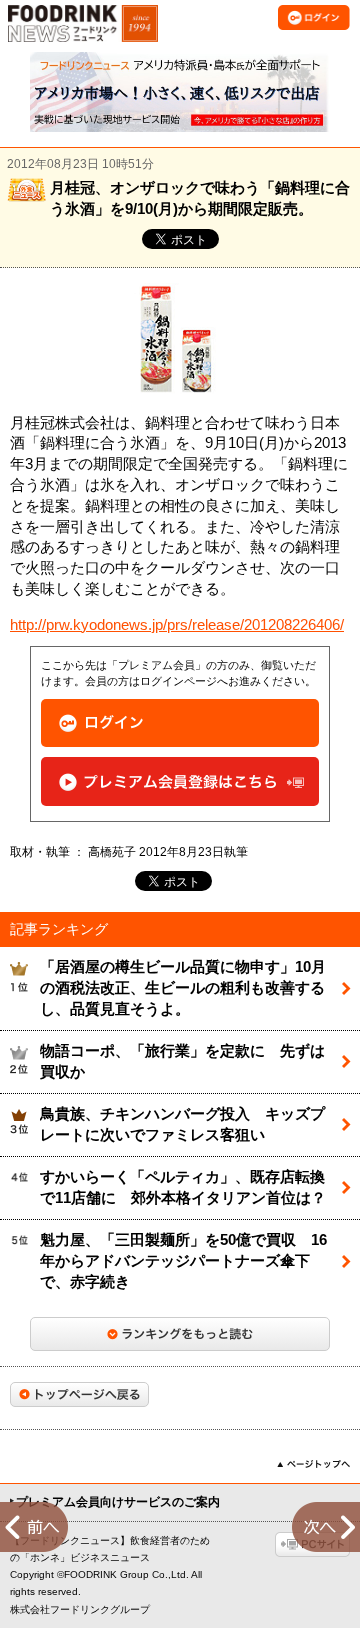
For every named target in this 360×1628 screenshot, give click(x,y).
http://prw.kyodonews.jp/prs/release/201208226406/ (177, 625)
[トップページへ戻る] (79, 1394)
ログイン (180, 723)
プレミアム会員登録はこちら (180, 781)
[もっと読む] (180, 1334)
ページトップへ (313, 1464)
